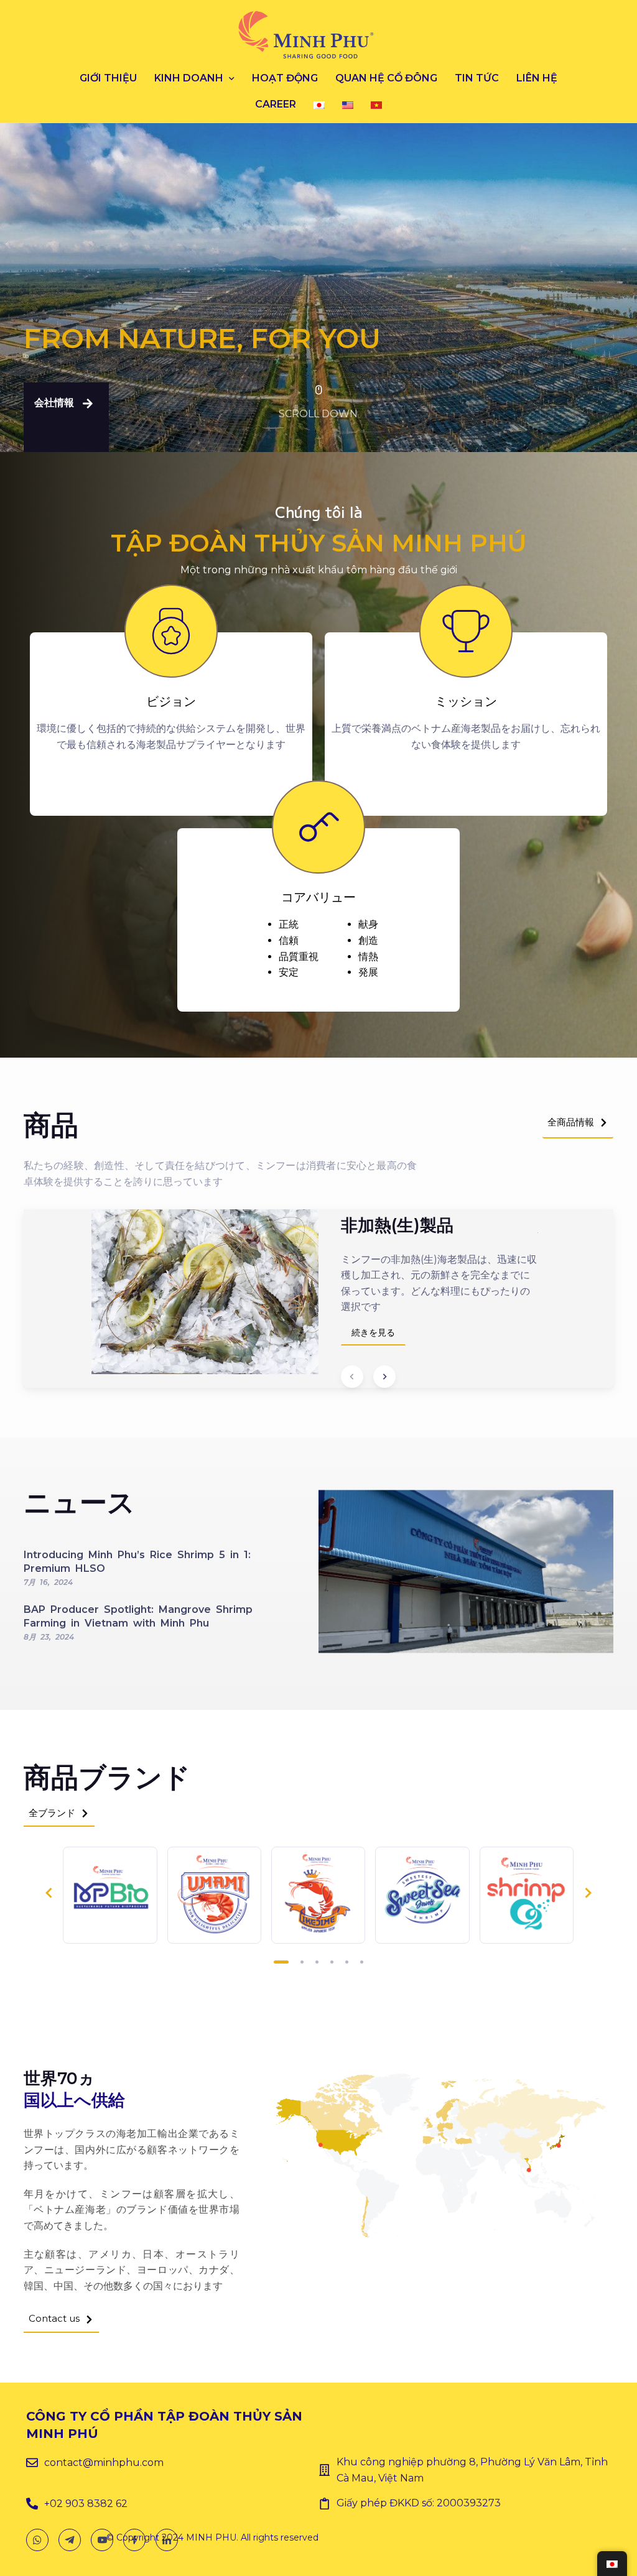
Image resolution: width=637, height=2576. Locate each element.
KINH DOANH (189, 78)
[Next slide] (384, 1377)
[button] (66, 417)
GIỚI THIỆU (108, 78)
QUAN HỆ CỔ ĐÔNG (386, 78)
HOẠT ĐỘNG (285, 78)
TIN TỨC (477, 78)
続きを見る (373, 1332)
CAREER (276, 104)
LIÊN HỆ (537, 78)
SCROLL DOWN (318, 414)
